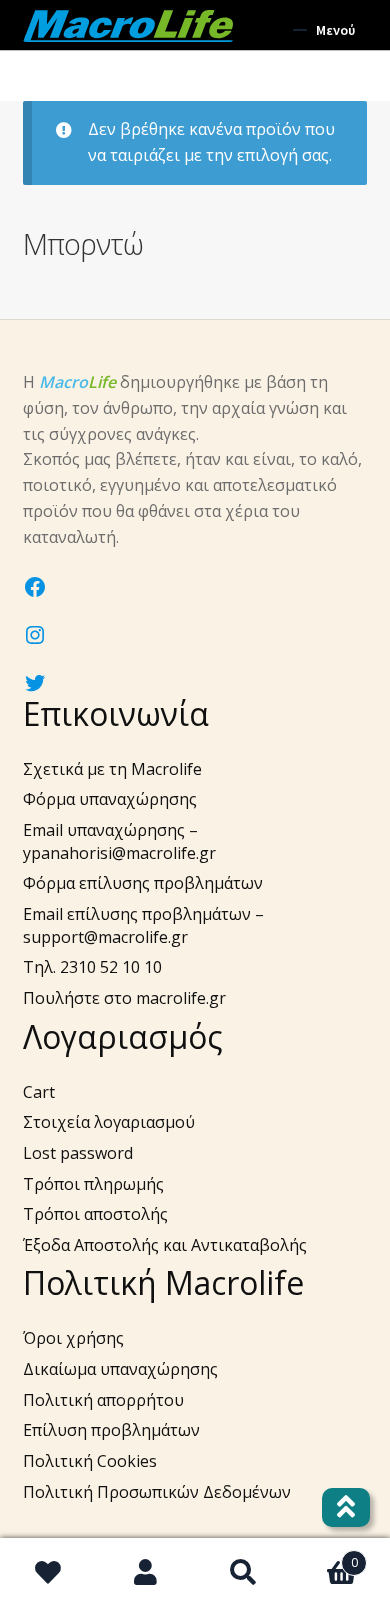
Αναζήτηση (244, 1573)
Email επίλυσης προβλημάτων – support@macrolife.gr (143, 925)
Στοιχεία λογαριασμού (109, 1122)
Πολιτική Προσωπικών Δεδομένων (157, 1492)
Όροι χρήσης (73, 1338)
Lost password (78, 1153)
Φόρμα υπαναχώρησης (110, 799)
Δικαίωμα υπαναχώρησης (120, 1369)
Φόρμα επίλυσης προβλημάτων (143, 883)
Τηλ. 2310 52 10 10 (92, 967)
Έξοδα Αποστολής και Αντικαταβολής (165, 1245)
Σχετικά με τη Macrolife (112, 769)
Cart (39, 1092)
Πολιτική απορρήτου (103, 1400)
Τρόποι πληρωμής (93, 1184)
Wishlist (49, 1573)
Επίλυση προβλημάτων (111, 1430)
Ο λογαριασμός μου (147, 1573)
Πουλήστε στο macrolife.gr (124, 998)
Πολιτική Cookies (90, 1461)
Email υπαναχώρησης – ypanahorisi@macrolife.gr (119, 841)
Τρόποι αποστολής (95, 1214)
